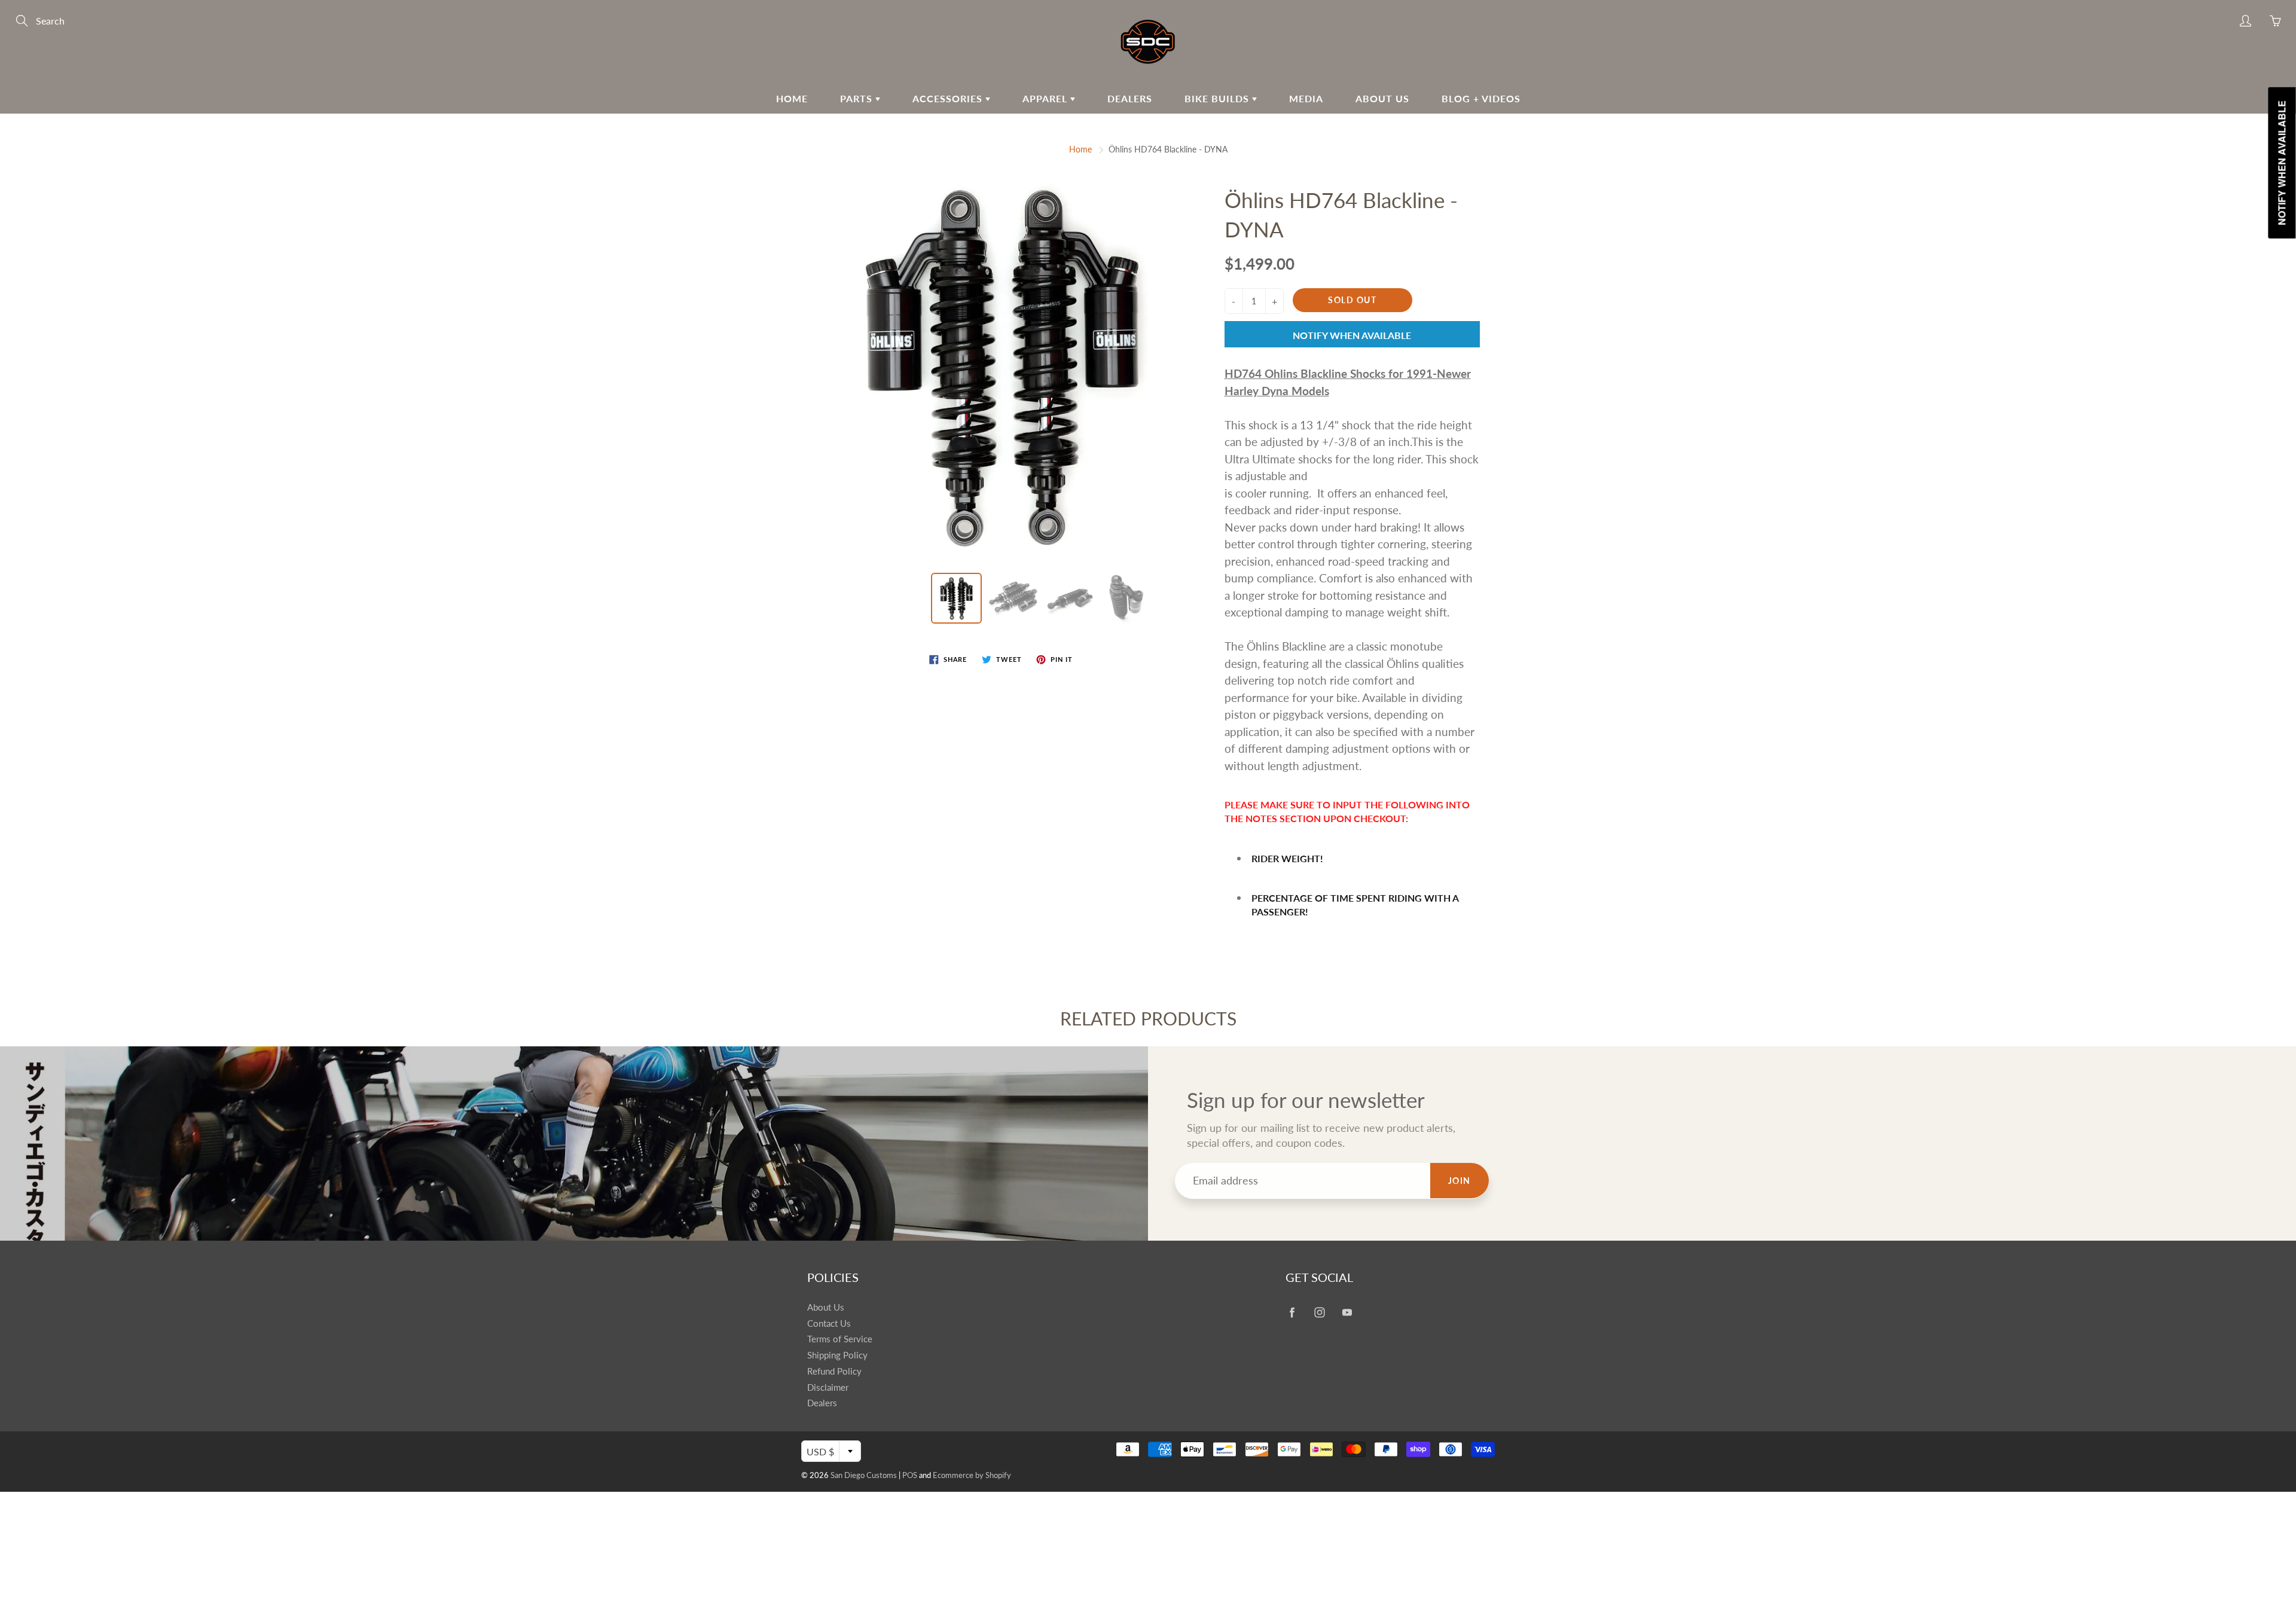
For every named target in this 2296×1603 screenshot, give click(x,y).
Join (1460, 1181)
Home (792, 98)
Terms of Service (840, 1339)
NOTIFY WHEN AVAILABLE (1352, 335)
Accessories (949, 98)
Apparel (1046, 98)
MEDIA (1306, 98)
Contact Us (829, 1323)
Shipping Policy (837, 1355)
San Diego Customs (864, 1475)
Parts (858, 98)
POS (910, 1475)
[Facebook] (1292, 1312)
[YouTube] (1347, 1312)
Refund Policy (834, 1371)
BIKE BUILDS (1218, 98)
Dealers (1130, 98)
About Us (1382, 98)
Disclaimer (828, 1387)
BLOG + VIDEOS (1481, 98)
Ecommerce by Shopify (972, 1475)
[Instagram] (1319, 1312)
